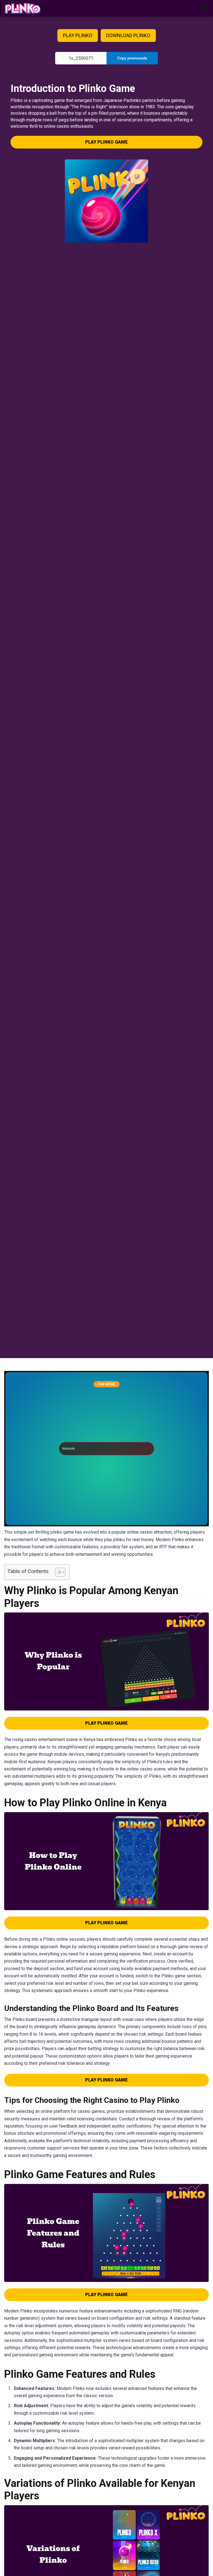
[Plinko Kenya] (23, 8)
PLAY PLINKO (78, 35)
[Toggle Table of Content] (58, 1572)
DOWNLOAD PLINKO (128, 35)
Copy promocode (132, 58)
